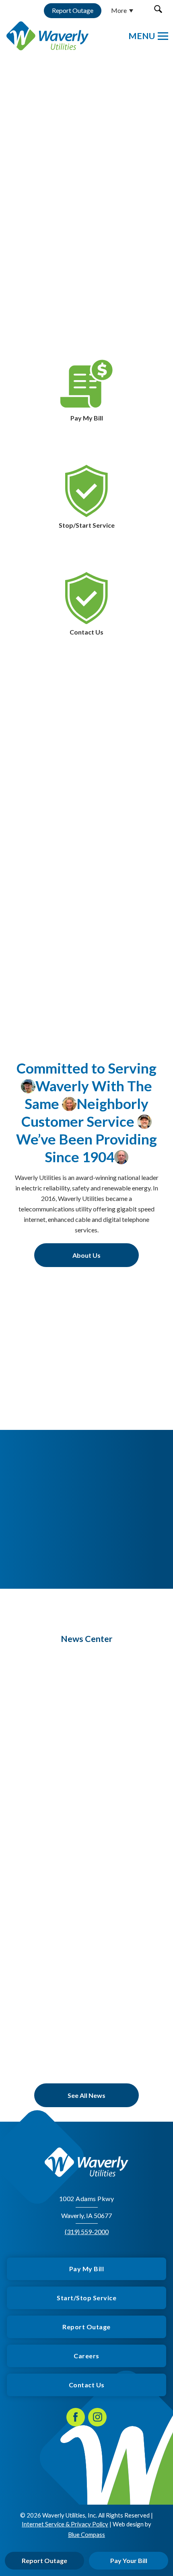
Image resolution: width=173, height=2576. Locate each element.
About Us (86, 1255)
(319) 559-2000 (87, 2232)
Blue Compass (86, 2534)
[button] (158, 9)
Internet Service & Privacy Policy (65, 2524)
